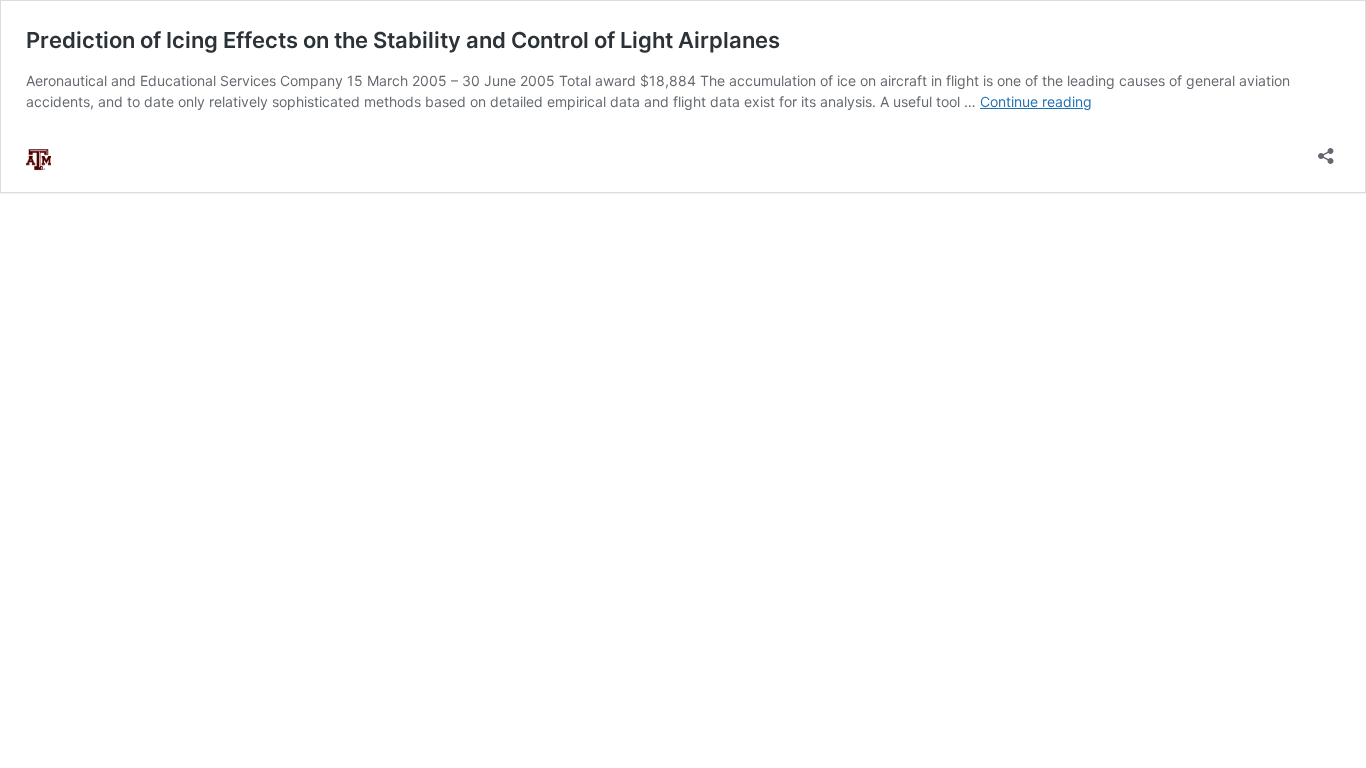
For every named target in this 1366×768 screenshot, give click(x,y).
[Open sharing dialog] (1326, 149)
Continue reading (1036, 101)
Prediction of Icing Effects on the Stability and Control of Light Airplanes (403, 40)
